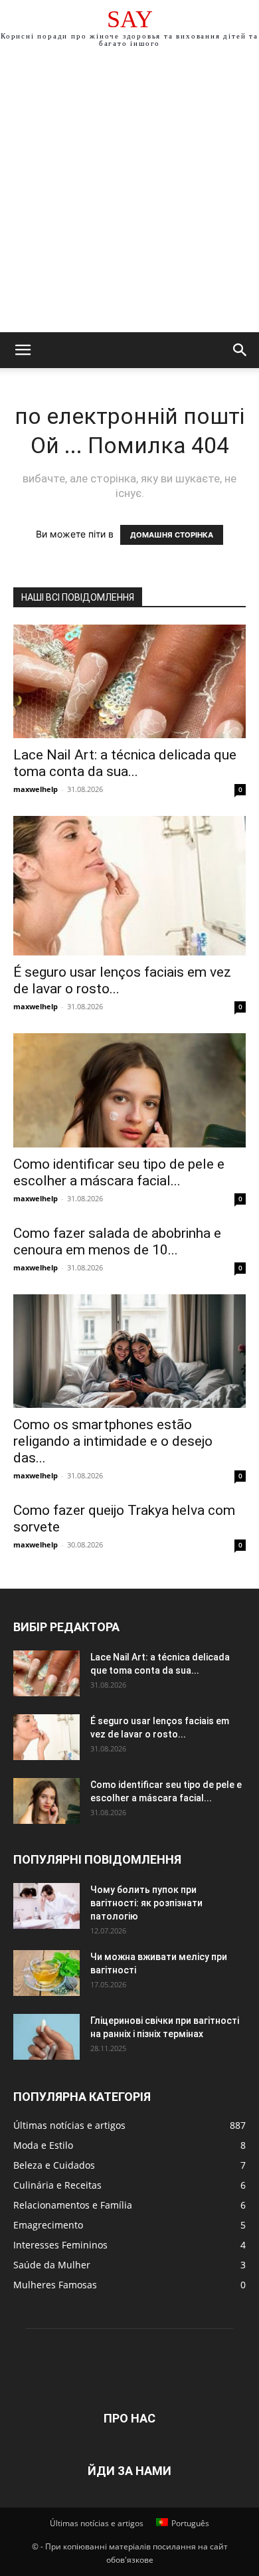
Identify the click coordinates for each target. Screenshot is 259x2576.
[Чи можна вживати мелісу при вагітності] (46, 1973)
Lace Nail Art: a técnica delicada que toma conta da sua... (125, 763)
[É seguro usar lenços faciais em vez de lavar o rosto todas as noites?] (129, 886)
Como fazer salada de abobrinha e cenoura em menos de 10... (117, 1241)
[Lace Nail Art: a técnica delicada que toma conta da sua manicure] (129, 681)
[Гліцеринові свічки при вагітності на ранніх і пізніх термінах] (46, 2037)
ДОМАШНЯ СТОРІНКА (172, 535)
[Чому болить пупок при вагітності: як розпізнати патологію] (46, 1906)
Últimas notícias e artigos (97, 2523)
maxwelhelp (36, 789)
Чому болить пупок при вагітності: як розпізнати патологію (146, 1903)
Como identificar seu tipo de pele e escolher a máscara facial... (119, 1172)
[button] (23, 350)
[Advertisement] (129, 196)
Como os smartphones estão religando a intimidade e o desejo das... (113, 1441)
